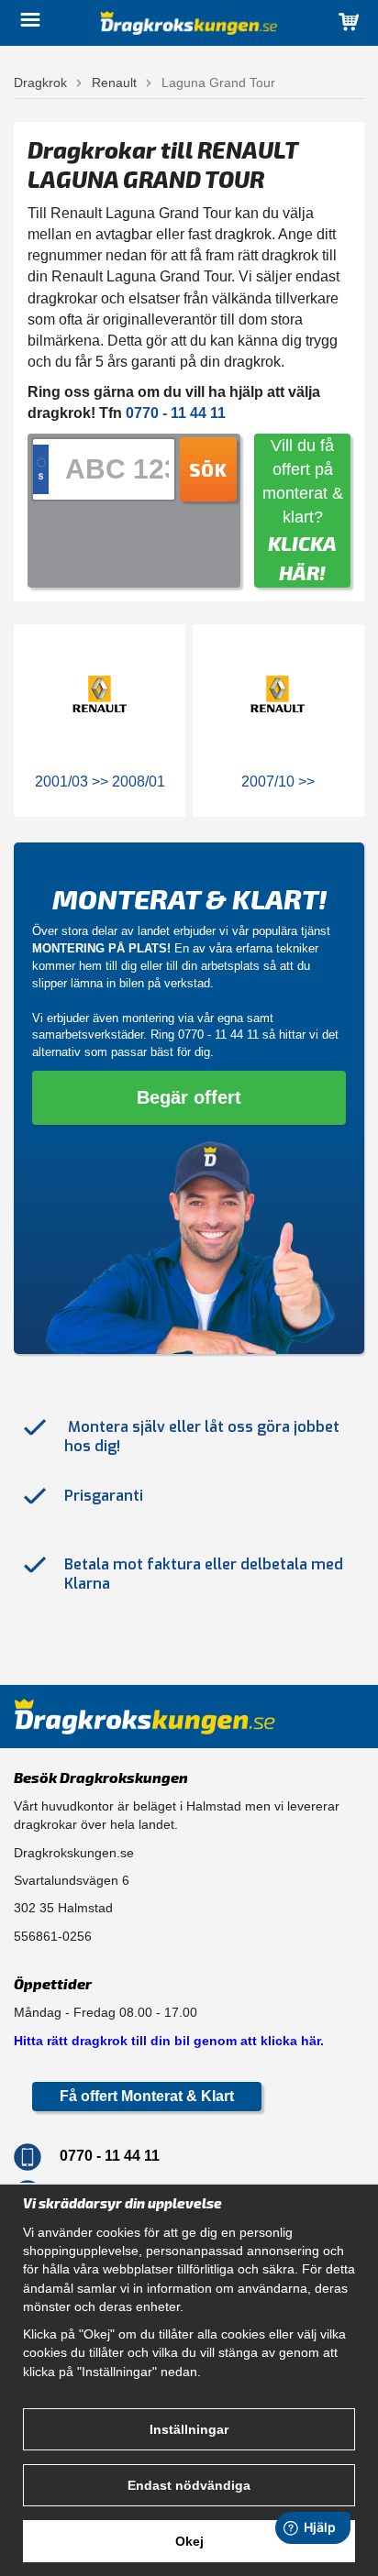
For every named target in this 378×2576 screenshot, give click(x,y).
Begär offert (189, 1097)
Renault (114, 83)
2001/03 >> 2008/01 (100, 782)
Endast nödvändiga (189, 2485)
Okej (189, 2541)
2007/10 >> (278, 782)
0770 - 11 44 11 (218, 1035)
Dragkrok (40, 83)
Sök (208, 469)
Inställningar (189, 2429)
